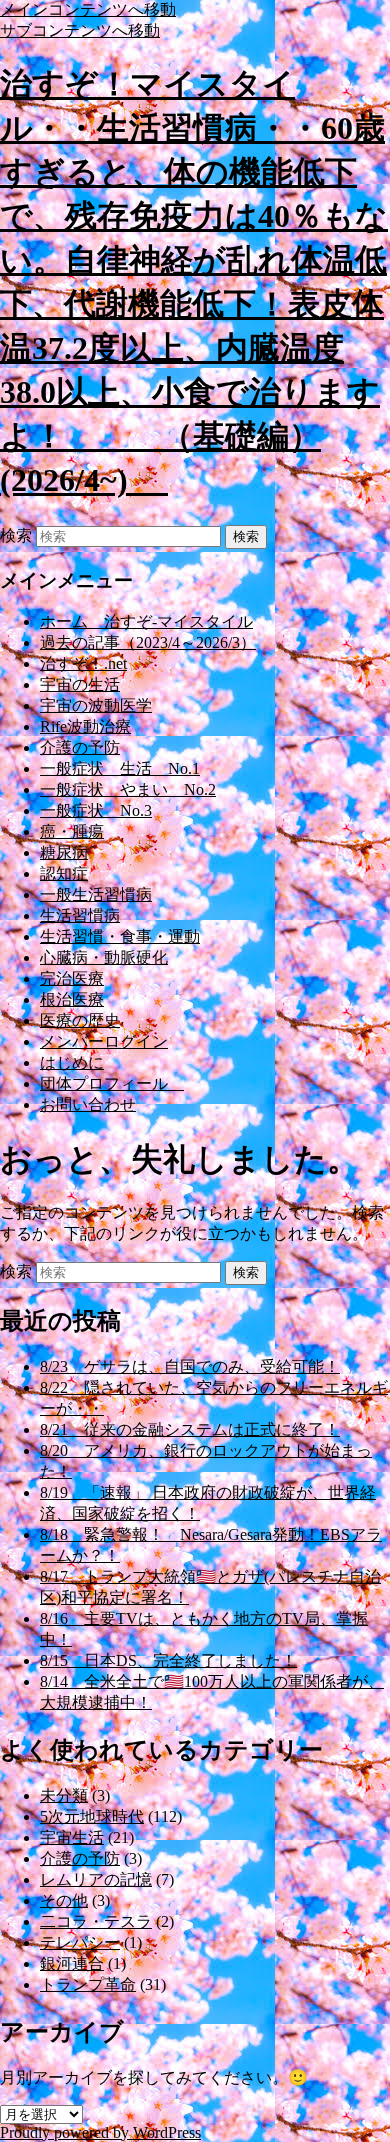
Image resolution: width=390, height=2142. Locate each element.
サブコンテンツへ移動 (80, 30)
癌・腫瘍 (72, 831)
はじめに (72, 1062)
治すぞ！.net (83, 663)
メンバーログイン (104, 1041)
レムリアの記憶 (96, 1879)
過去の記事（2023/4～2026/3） (148, 642)
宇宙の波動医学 (96, 705)
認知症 (64, 873)
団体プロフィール (112, 1083)
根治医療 (72, 999)
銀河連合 (72, 1963)
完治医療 (72, 978)
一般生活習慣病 (96, 894)
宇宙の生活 (80, 684)
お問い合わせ (88, 1104)
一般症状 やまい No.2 (128, 789)
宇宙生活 (72, 1837)
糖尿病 (64, 852)
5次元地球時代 (92, 1816)
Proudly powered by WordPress (100, 2132)
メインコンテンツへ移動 (88, 9)
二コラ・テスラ (96, 1921)
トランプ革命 (88, 1984)
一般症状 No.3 (96, 810)
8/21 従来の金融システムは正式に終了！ (190, 1429)
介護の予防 (80, 747)
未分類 (64, 1795)
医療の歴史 (80, 1020)
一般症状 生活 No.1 (120, 768)
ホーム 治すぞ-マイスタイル (146, 621)
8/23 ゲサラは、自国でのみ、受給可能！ (190, 1366)
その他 (64, 1900)
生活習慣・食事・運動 (120, 936)
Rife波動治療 (85, 726)
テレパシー (80, 1942)
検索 (16, 535)
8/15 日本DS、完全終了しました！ (168, 1660)
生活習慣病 (80, 915)
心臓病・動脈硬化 (104, 957)
